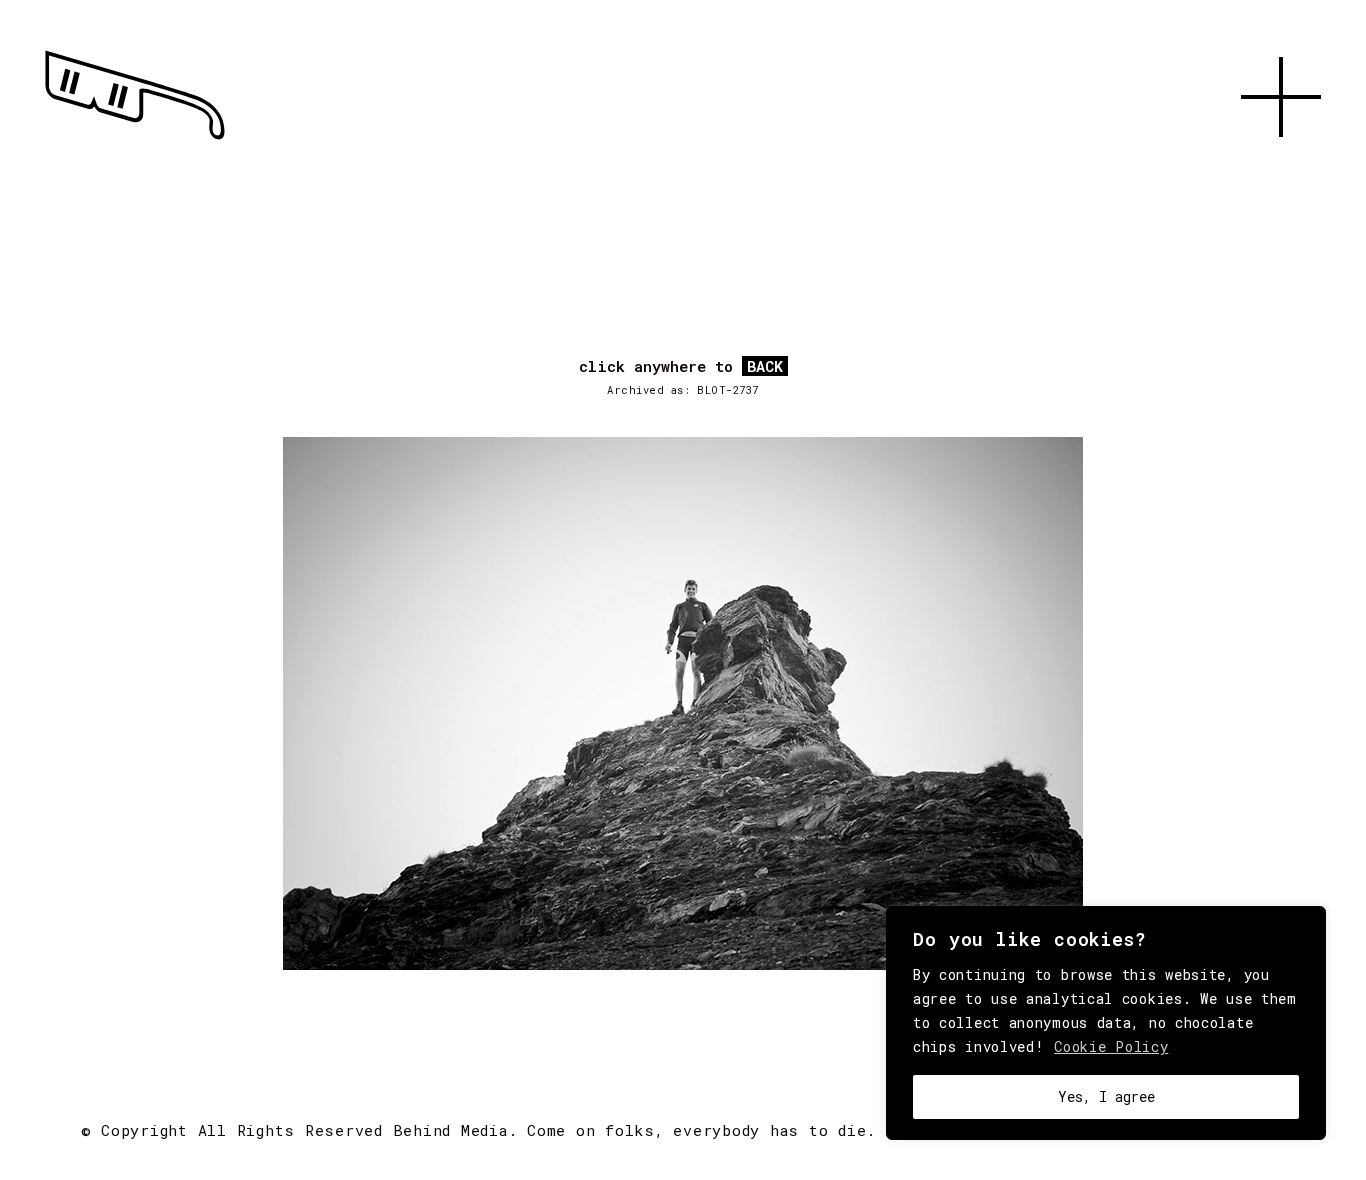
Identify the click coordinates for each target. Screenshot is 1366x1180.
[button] (1281, 160)
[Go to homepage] (135, 140)
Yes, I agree (1106, 1096)
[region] (1106, 1023)
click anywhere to (681, 367)
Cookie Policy (1111, 1046)
